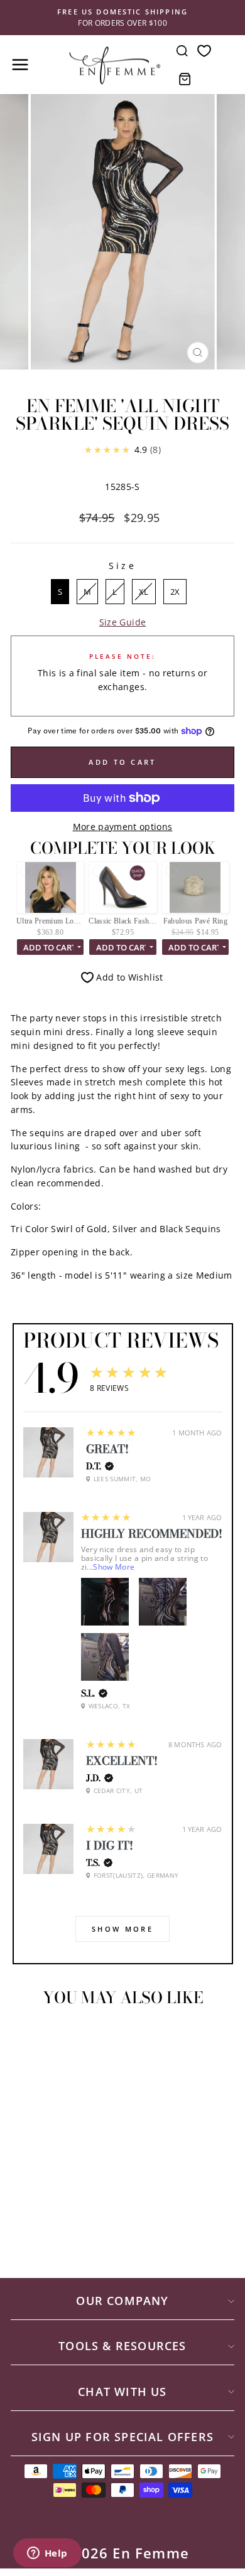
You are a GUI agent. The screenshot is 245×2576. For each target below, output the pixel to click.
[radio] (60, 592)
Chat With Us (122, 2392)
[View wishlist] (204, 51)
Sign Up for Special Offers (122, 2437)
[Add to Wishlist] (26, 2040)
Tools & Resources (122, 2346)
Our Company (122, 2301)
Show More (114, 1567)
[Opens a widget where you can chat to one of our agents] (47, 2554)
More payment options (123, 827)
